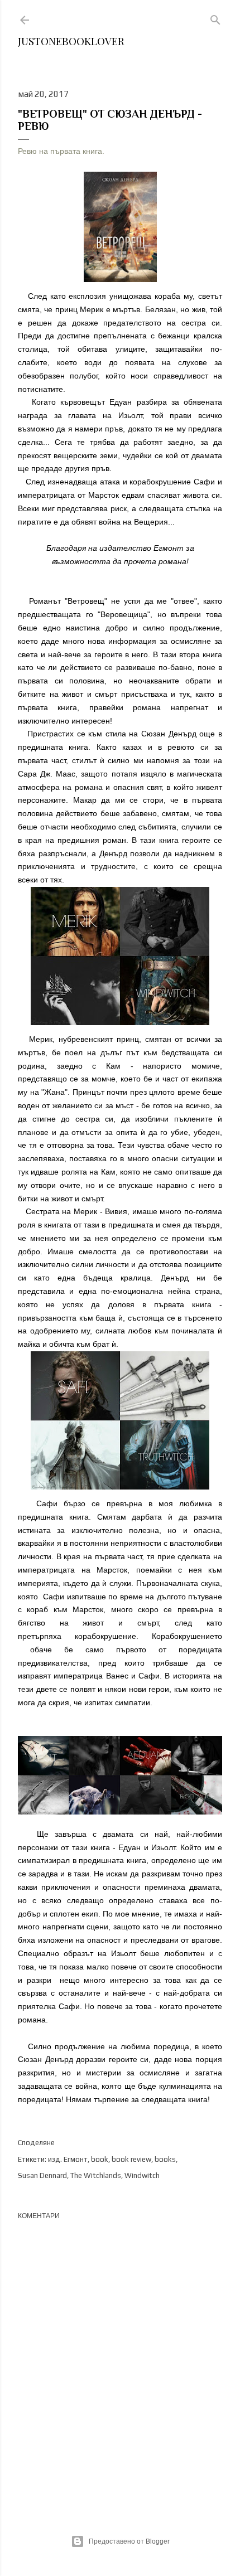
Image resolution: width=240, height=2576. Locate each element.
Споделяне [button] (36, 2143)
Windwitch (142, 2175)
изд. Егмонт (68, 2159)
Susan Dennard (42, 2175)
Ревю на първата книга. (61, 151)
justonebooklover (71, 41)
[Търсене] (215, 18)
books (165, 2159)
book (100, 2159)
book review (131, 2159)
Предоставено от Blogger (129, 2541)
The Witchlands (96, 2175)
